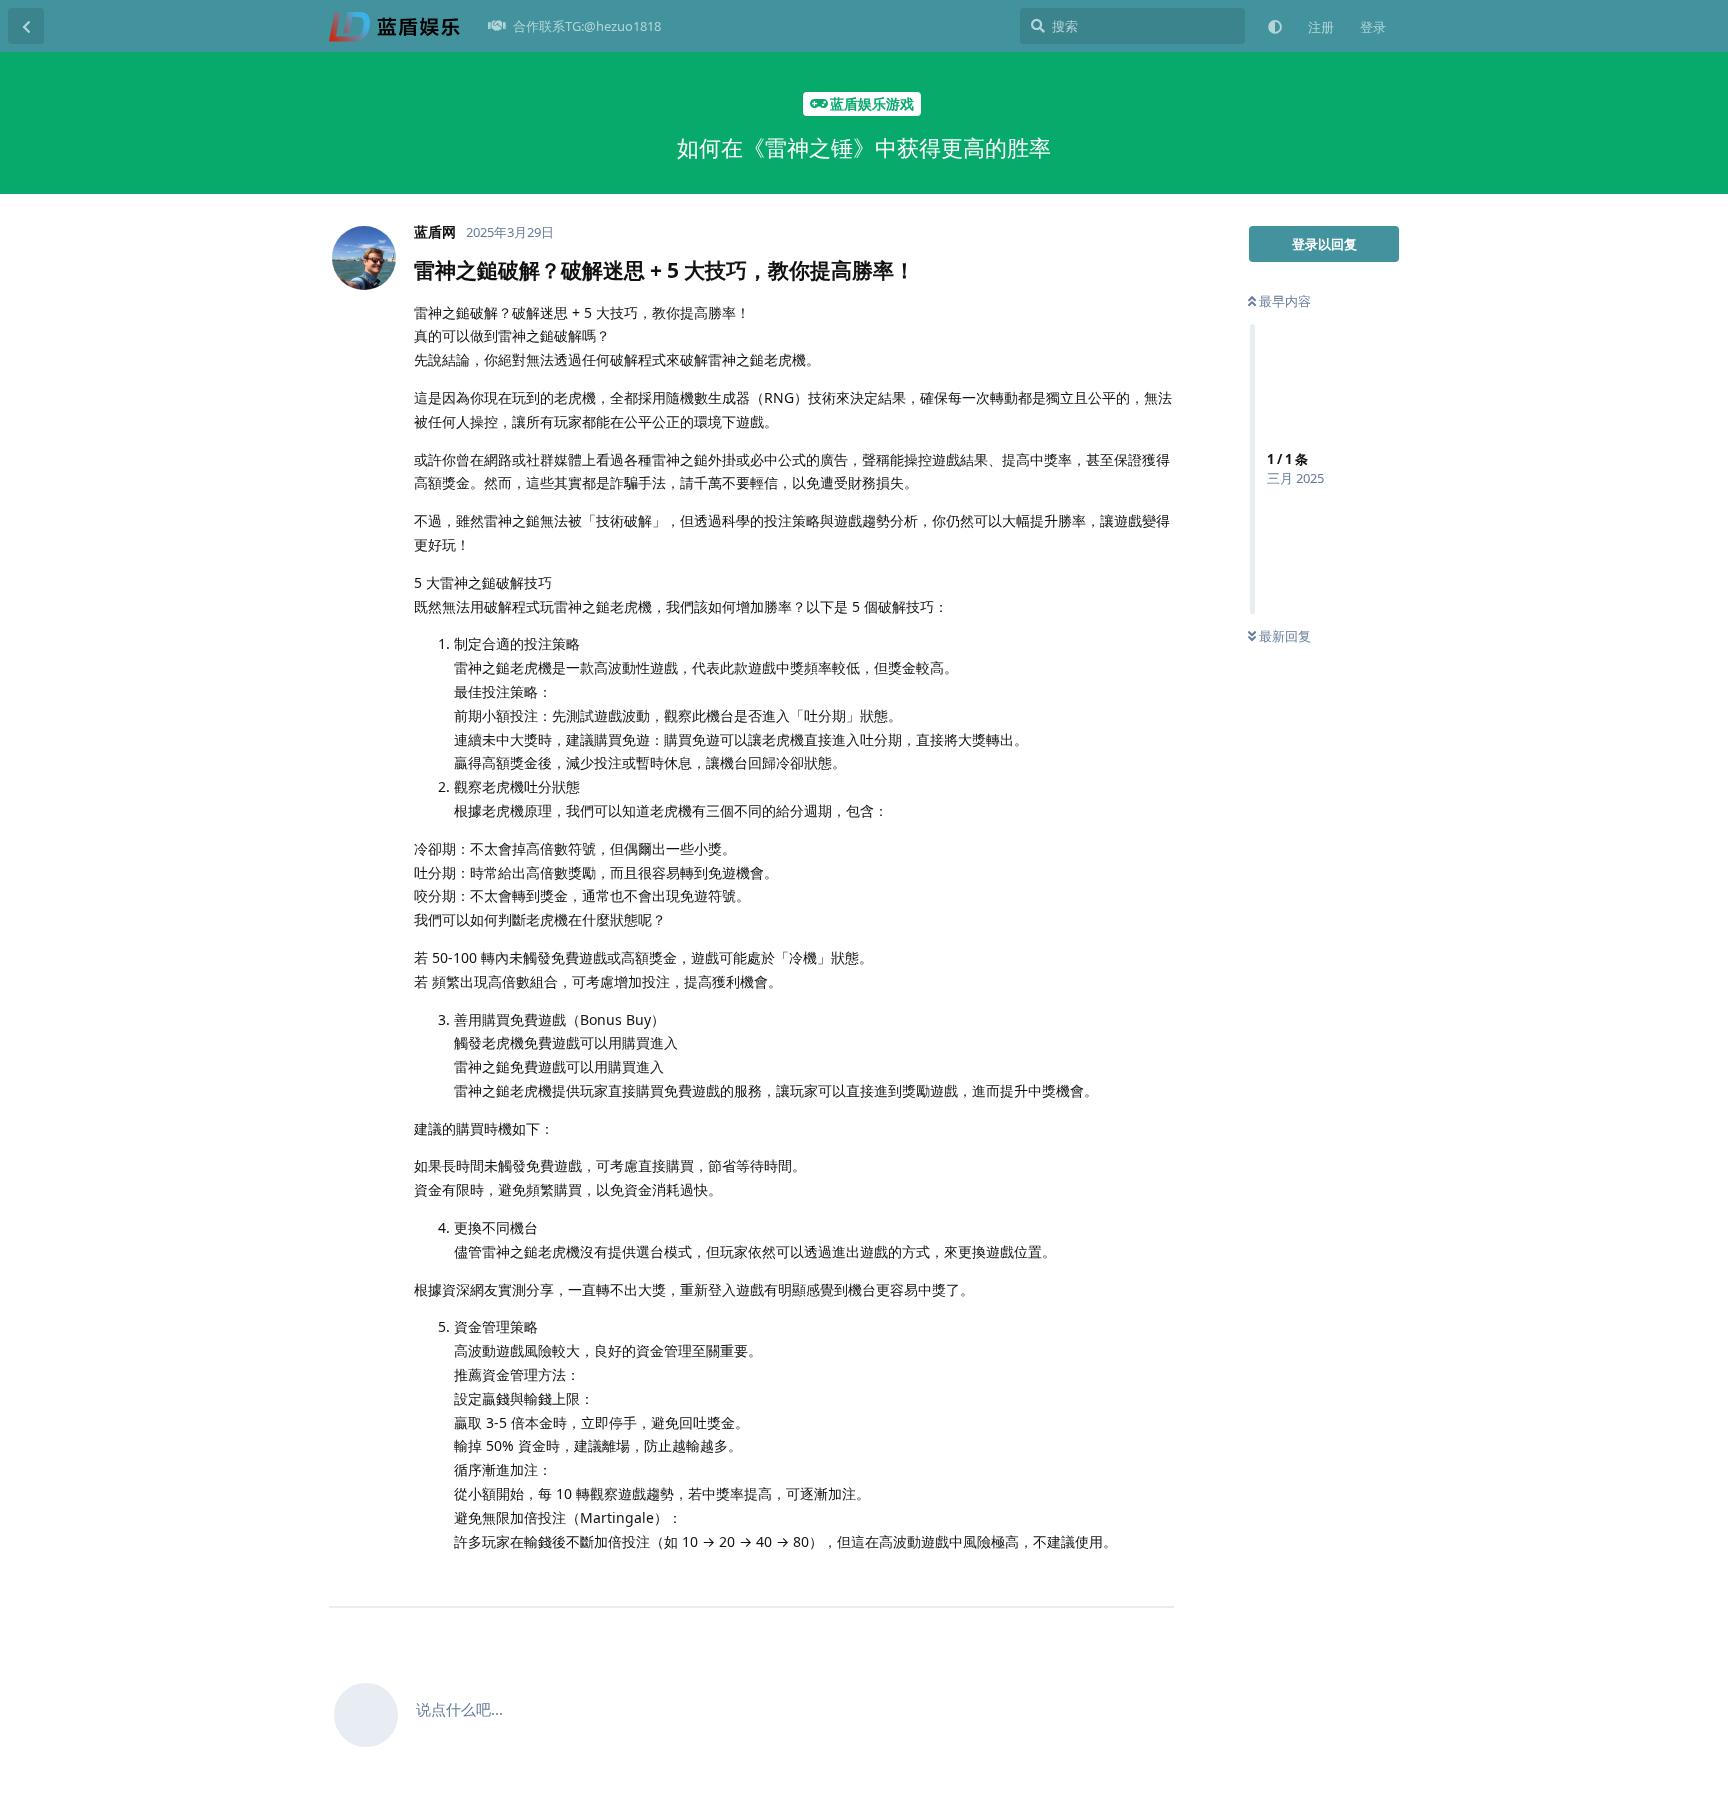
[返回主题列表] (26, 26)
